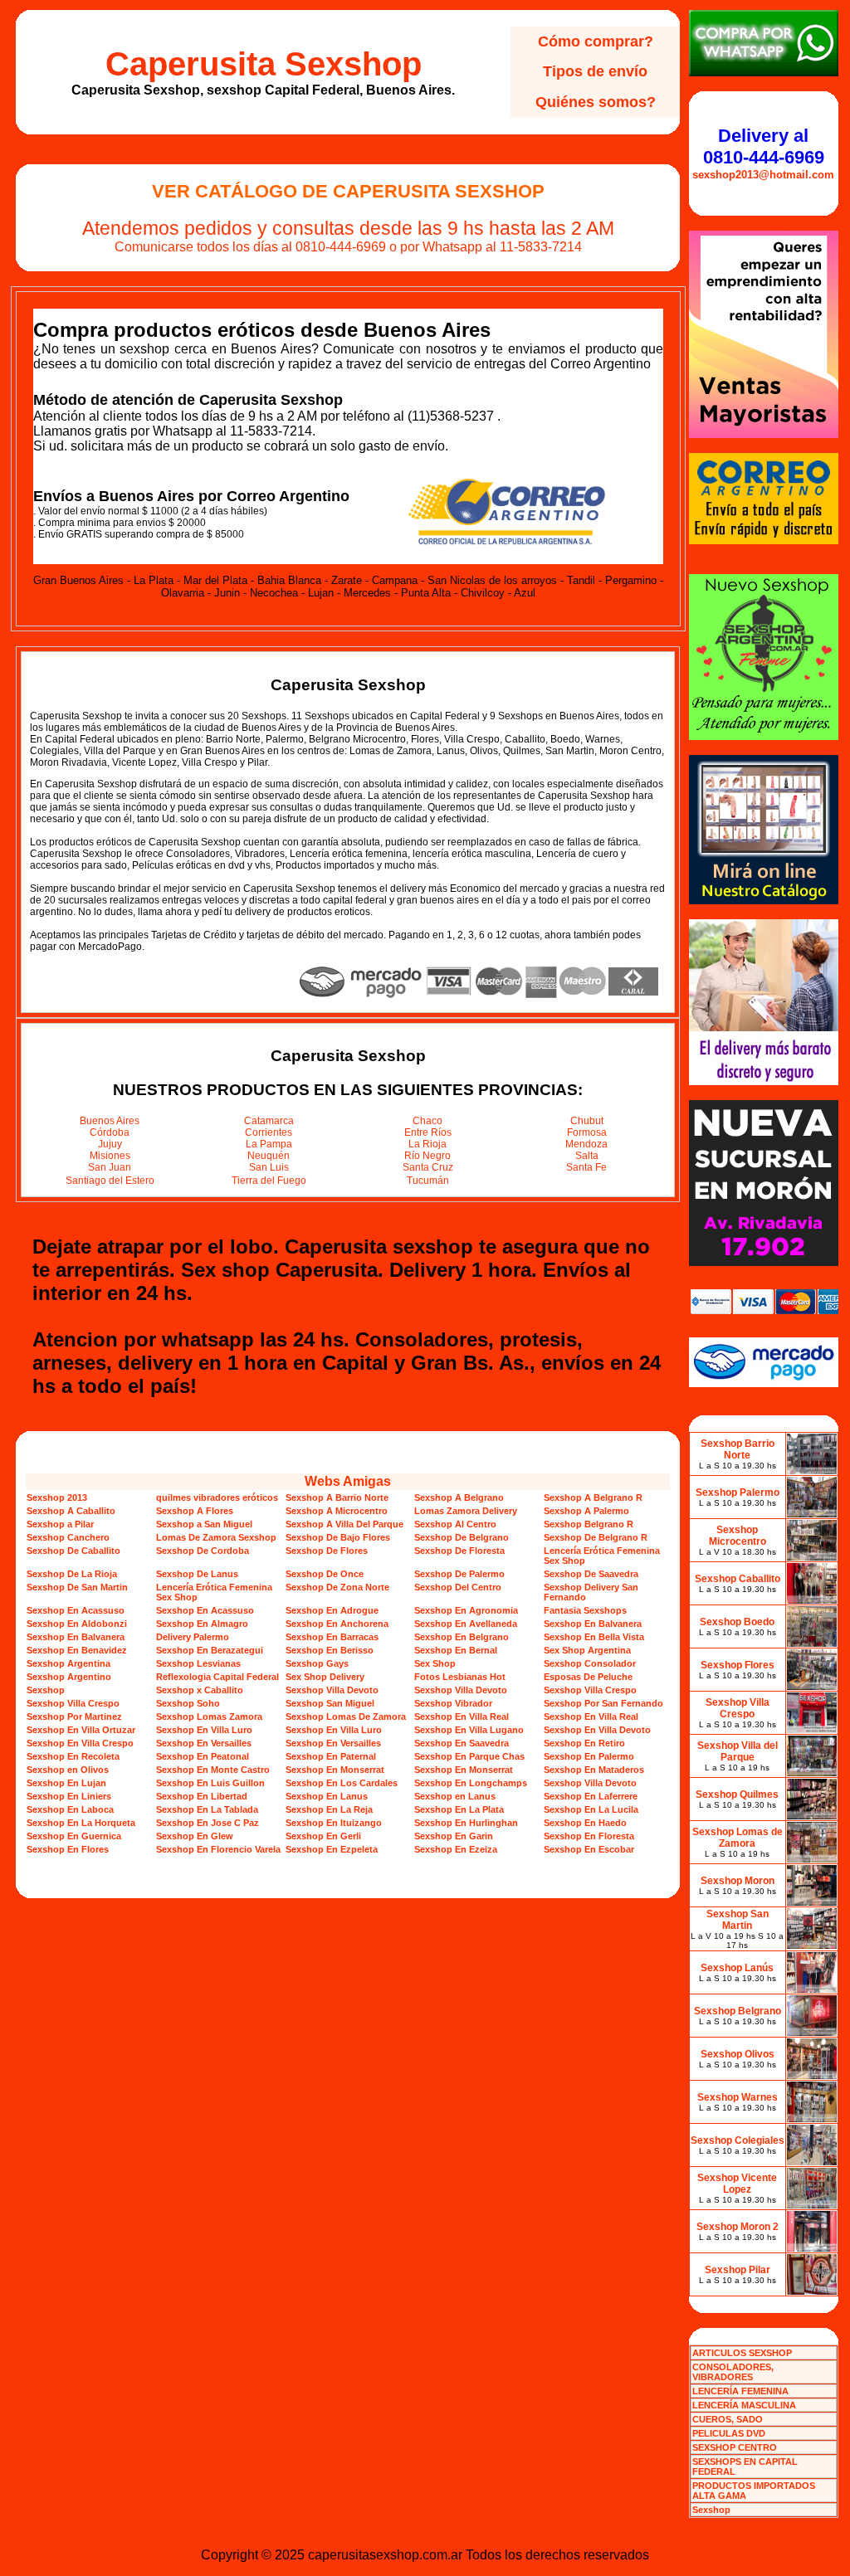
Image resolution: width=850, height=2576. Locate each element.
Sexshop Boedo (737, 1622)
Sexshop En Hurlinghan (466, 1823)
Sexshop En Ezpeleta (332, 1849)
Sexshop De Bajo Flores (338, 1537)
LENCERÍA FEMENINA (740, 2391)
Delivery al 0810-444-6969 (764, 146)
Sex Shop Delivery (325, 1677)
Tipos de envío (595, 71)
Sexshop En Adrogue (332, 1610)
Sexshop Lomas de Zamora (738, 1838)
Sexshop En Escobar (589, 1849)
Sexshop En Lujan (66, 1783)
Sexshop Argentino (69, 1677)
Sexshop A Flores (195, 1511)
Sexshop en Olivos (68, 1770)
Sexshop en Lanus (455, 1796)
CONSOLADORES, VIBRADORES (733, 2372)
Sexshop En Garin (454, 1836)
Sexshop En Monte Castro (213, 1770)
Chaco (427, 1121)
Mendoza (586, 1144)
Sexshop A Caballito (71, 1511)
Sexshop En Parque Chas (469, 1756)
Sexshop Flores (738, 1665)
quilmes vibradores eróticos (217, 1497)
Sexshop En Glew (195, 1836)
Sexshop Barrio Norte (738, 1449)
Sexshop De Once (325, 1574)
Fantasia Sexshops (585, 1610)
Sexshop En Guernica (74, 1836)
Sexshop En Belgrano (462, 1637)
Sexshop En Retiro (584, 1743)
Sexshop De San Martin (77, 1587)
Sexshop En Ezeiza (456, 1849)
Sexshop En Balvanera (593, 1624)
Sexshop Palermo (738, 1493)
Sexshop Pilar (738, 2270)
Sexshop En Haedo (585, 1823)
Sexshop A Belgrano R (593, 1497)
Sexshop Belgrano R (589, 1524)
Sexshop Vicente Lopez (737, 2184)
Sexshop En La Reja (329, 1809)
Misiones (110, 1156)
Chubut (587, 1121)
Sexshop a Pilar (60, 1524)
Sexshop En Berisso (330, 1650)
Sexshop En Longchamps (471, 1783)
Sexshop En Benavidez (77, 1650)
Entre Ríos (428, 1132)
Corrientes (269, 1132)
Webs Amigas (348, 1481)
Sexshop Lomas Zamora (209, 1717)
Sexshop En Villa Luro (204, 1730)
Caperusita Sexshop (264, 64)
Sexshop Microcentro (738, 1536)
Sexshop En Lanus (327, 1796)
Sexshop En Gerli (323, 1836)
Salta (587, 1156)
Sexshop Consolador (590, 1663)
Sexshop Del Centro (458, 1587)
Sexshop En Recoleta (73, 1756)
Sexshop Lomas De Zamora (346, 1717)
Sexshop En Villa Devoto (597, 1730)
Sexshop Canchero (68, 1537)
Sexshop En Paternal (331, 1756)
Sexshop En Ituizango (334, 1823)
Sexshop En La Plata (459, 1809)
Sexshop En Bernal (456, 1650)
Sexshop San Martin (738, 1920)
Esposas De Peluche (588, 1677)
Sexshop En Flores (68, 1849)
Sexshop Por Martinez (74, 1717)
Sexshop (46, 1690)
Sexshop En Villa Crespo (80, 1743)
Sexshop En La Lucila (591, 1809)
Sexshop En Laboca (70, 1809)
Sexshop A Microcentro (337, 1511)
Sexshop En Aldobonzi (77, 1624)
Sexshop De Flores (327, 1551)
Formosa (587, 1132)
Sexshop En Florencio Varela (218, 1849)
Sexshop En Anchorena (337, 1624)
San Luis (269, 1167)
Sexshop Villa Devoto (332, 1690)
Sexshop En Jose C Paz (208, 1823)
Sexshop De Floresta (459, 1551)
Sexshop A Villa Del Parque (344, 1524)
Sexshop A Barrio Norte (337, 1497)
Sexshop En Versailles (204, 1743)
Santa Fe (586, 1167)
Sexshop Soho (188, 1703)
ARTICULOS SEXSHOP (742, 2353)
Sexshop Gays (317, 1663)
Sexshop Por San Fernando (603, 1703)
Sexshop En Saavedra (462, 1743)
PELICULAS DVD (729, 2433)
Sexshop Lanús (737, 1968)
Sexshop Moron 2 (738, 2227)
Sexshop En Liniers (69, 1796)
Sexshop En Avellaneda (466, 1624)
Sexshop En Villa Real (462, 1717)
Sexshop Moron (738, 1881)
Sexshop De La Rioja (72, 1574)
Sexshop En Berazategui (210, 1650)
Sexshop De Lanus (197, 1574)
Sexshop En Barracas (332, 1637)
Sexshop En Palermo (589, 1756)
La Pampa (269, 1144)
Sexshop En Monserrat (335, 1770)
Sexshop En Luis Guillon (210, 1783)
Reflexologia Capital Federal (217, 1677)
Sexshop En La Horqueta (81, 1823)
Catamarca (269, 1121)
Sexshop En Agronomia (466, 1610)
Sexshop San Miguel (330, 1703)
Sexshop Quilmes (737, 1794)
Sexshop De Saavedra (591, 1574)
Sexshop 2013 (57, 1497)
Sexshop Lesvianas (198, 1663)
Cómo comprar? (596, 41)
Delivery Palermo (193, 1637)
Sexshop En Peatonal (203, 1756)
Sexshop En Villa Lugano (469, 1730)
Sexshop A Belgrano (459, 1497)
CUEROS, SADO (728, 2419)
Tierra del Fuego (269, 1181)
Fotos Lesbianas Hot (460, 1677)
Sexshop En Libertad (202, 1796)
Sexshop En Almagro (202, 1624)
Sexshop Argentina (68, 1663)
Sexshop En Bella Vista (594, 1637)
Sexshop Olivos (738, 2054)
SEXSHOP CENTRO (735, 2447)
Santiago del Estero (110, 1181)
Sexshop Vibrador (453, 1703)
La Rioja (427, 1144)
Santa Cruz (428, 1167)
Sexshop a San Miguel (204, 1524)
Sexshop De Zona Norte (337, 1587)
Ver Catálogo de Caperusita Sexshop (348, 191)
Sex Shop (435, 1663)
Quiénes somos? (596, 102)
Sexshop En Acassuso (76, 1610)
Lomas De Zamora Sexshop (216, 1537)
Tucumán (428, 1181)
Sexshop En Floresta (589, 1836)
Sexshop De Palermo (459, 1574)
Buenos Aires (110, 1121)
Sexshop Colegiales (738, 2140)
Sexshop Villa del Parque (738, 1751)
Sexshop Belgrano (738, 2011)
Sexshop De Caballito (73, 1551)
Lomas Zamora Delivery (466, 1511)
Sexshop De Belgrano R (596, 1537)
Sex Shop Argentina (587, 1650)
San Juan (110, 1167)
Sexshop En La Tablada (207, 1809)
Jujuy (110, 1144)
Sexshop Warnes (738, 2097)
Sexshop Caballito (738, 1579)
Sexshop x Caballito (200, 1690)
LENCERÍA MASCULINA (744, 2405)
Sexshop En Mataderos (594, 1770)
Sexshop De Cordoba (203, 1551)
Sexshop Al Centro (455, 1524)
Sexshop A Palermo (586, 1511)
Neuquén (269, 1156)
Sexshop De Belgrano (462, 1537)
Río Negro (427, 1156)
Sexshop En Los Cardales (342, 1783)
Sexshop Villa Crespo (590, 1690)
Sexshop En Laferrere (591, 1796)
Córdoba (110, 1132)
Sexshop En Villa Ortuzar (81, 1730)
